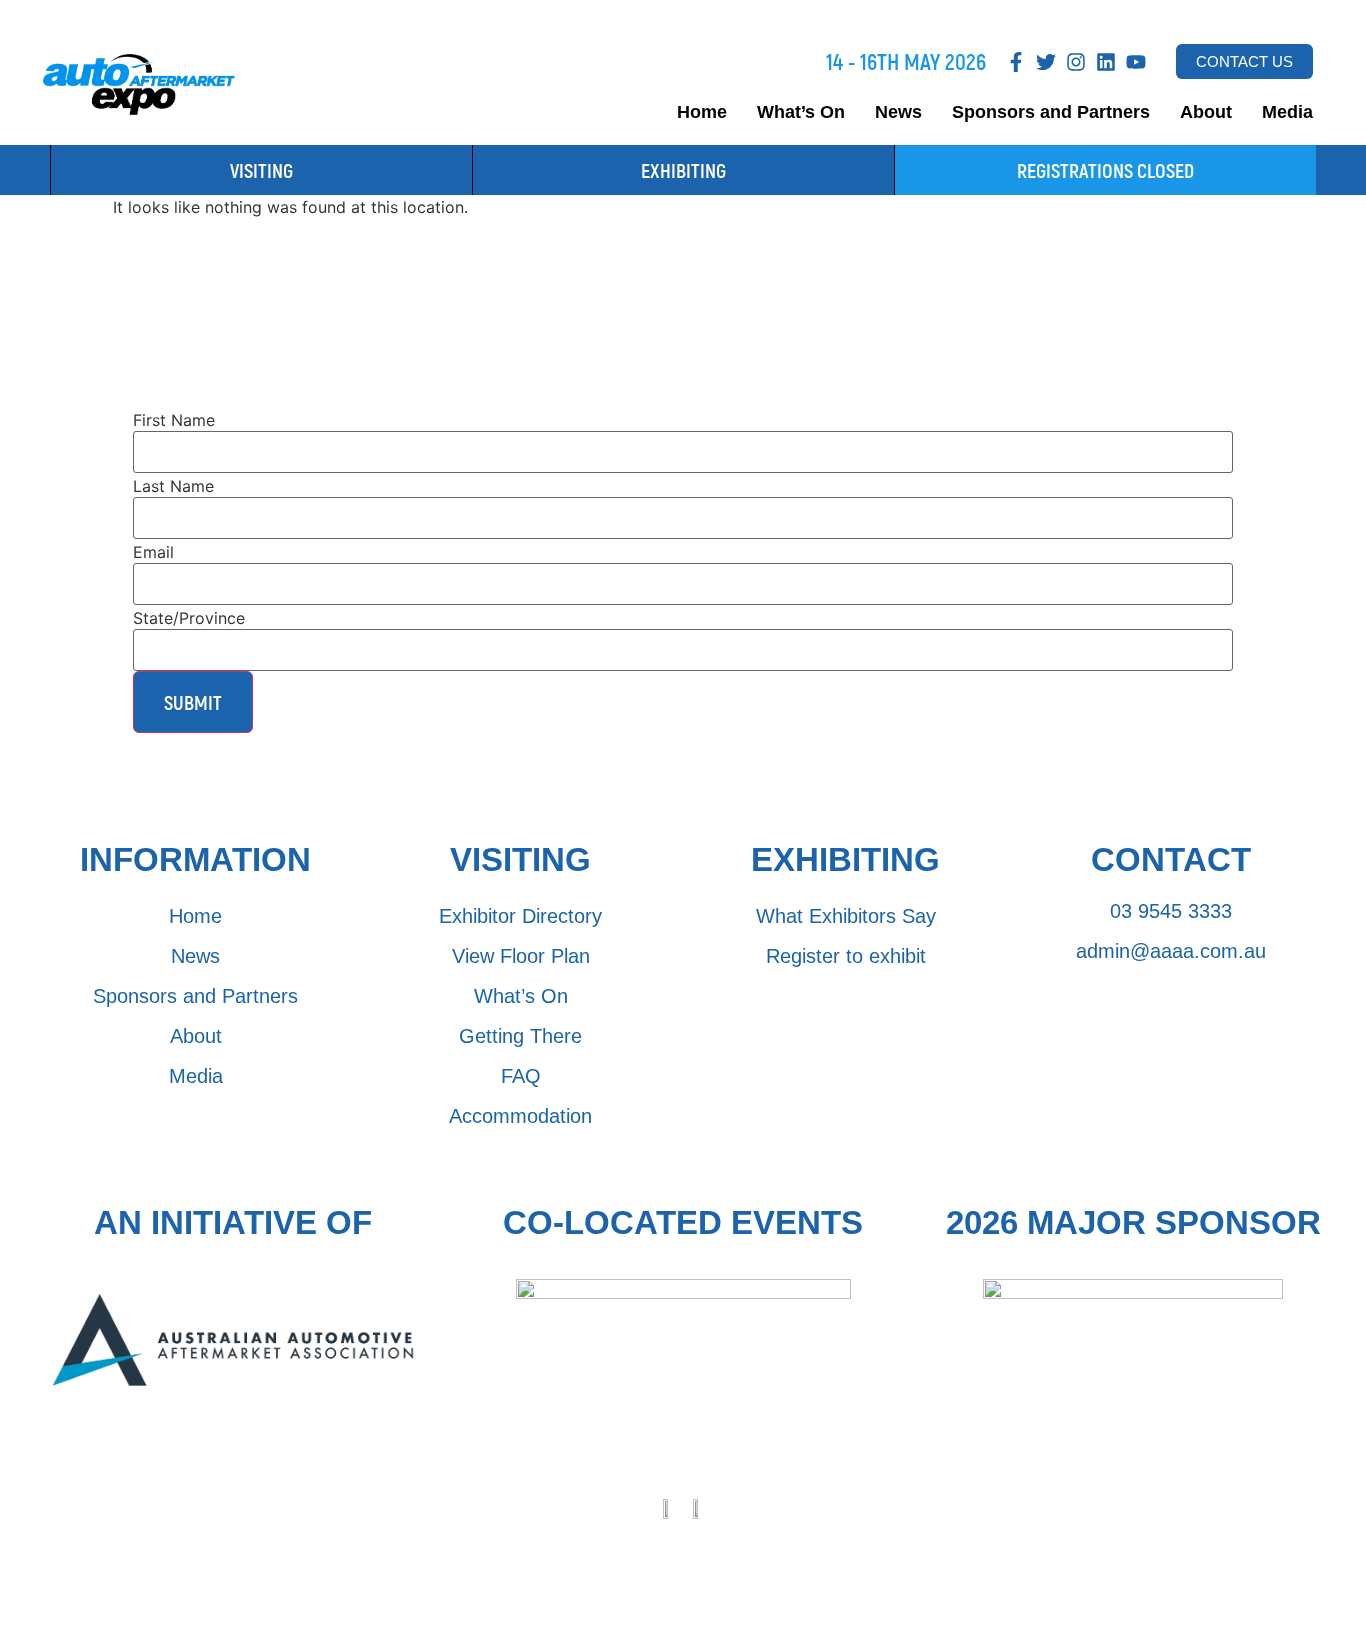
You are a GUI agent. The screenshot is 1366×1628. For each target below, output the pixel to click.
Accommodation (520, 1116)
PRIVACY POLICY (587, 1547)
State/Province (189, 618)
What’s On (801, 112)
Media (1287, 112)
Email (153, 552)
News (898, 112)
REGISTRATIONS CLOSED (1105, 170)
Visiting (261, 170)
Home (702, 112)
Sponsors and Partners (1051, 112)
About (1206, 112)
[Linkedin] (1106, 62)
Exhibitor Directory (520, 916)
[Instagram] (1076, 62)
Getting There (520, 1036)
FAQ (521, 1076)
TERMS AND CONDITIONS (756, 1547)
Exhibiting (683, 170)
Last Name (173, 486)
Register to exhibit (846, 956)
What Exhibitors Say (846, 916)
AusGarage (873, 1586)
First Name (174, 420)
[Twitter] (1046, 62)
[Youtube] (1136, 62)
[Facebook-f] (1016, 62)
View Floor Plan (521, 956)
